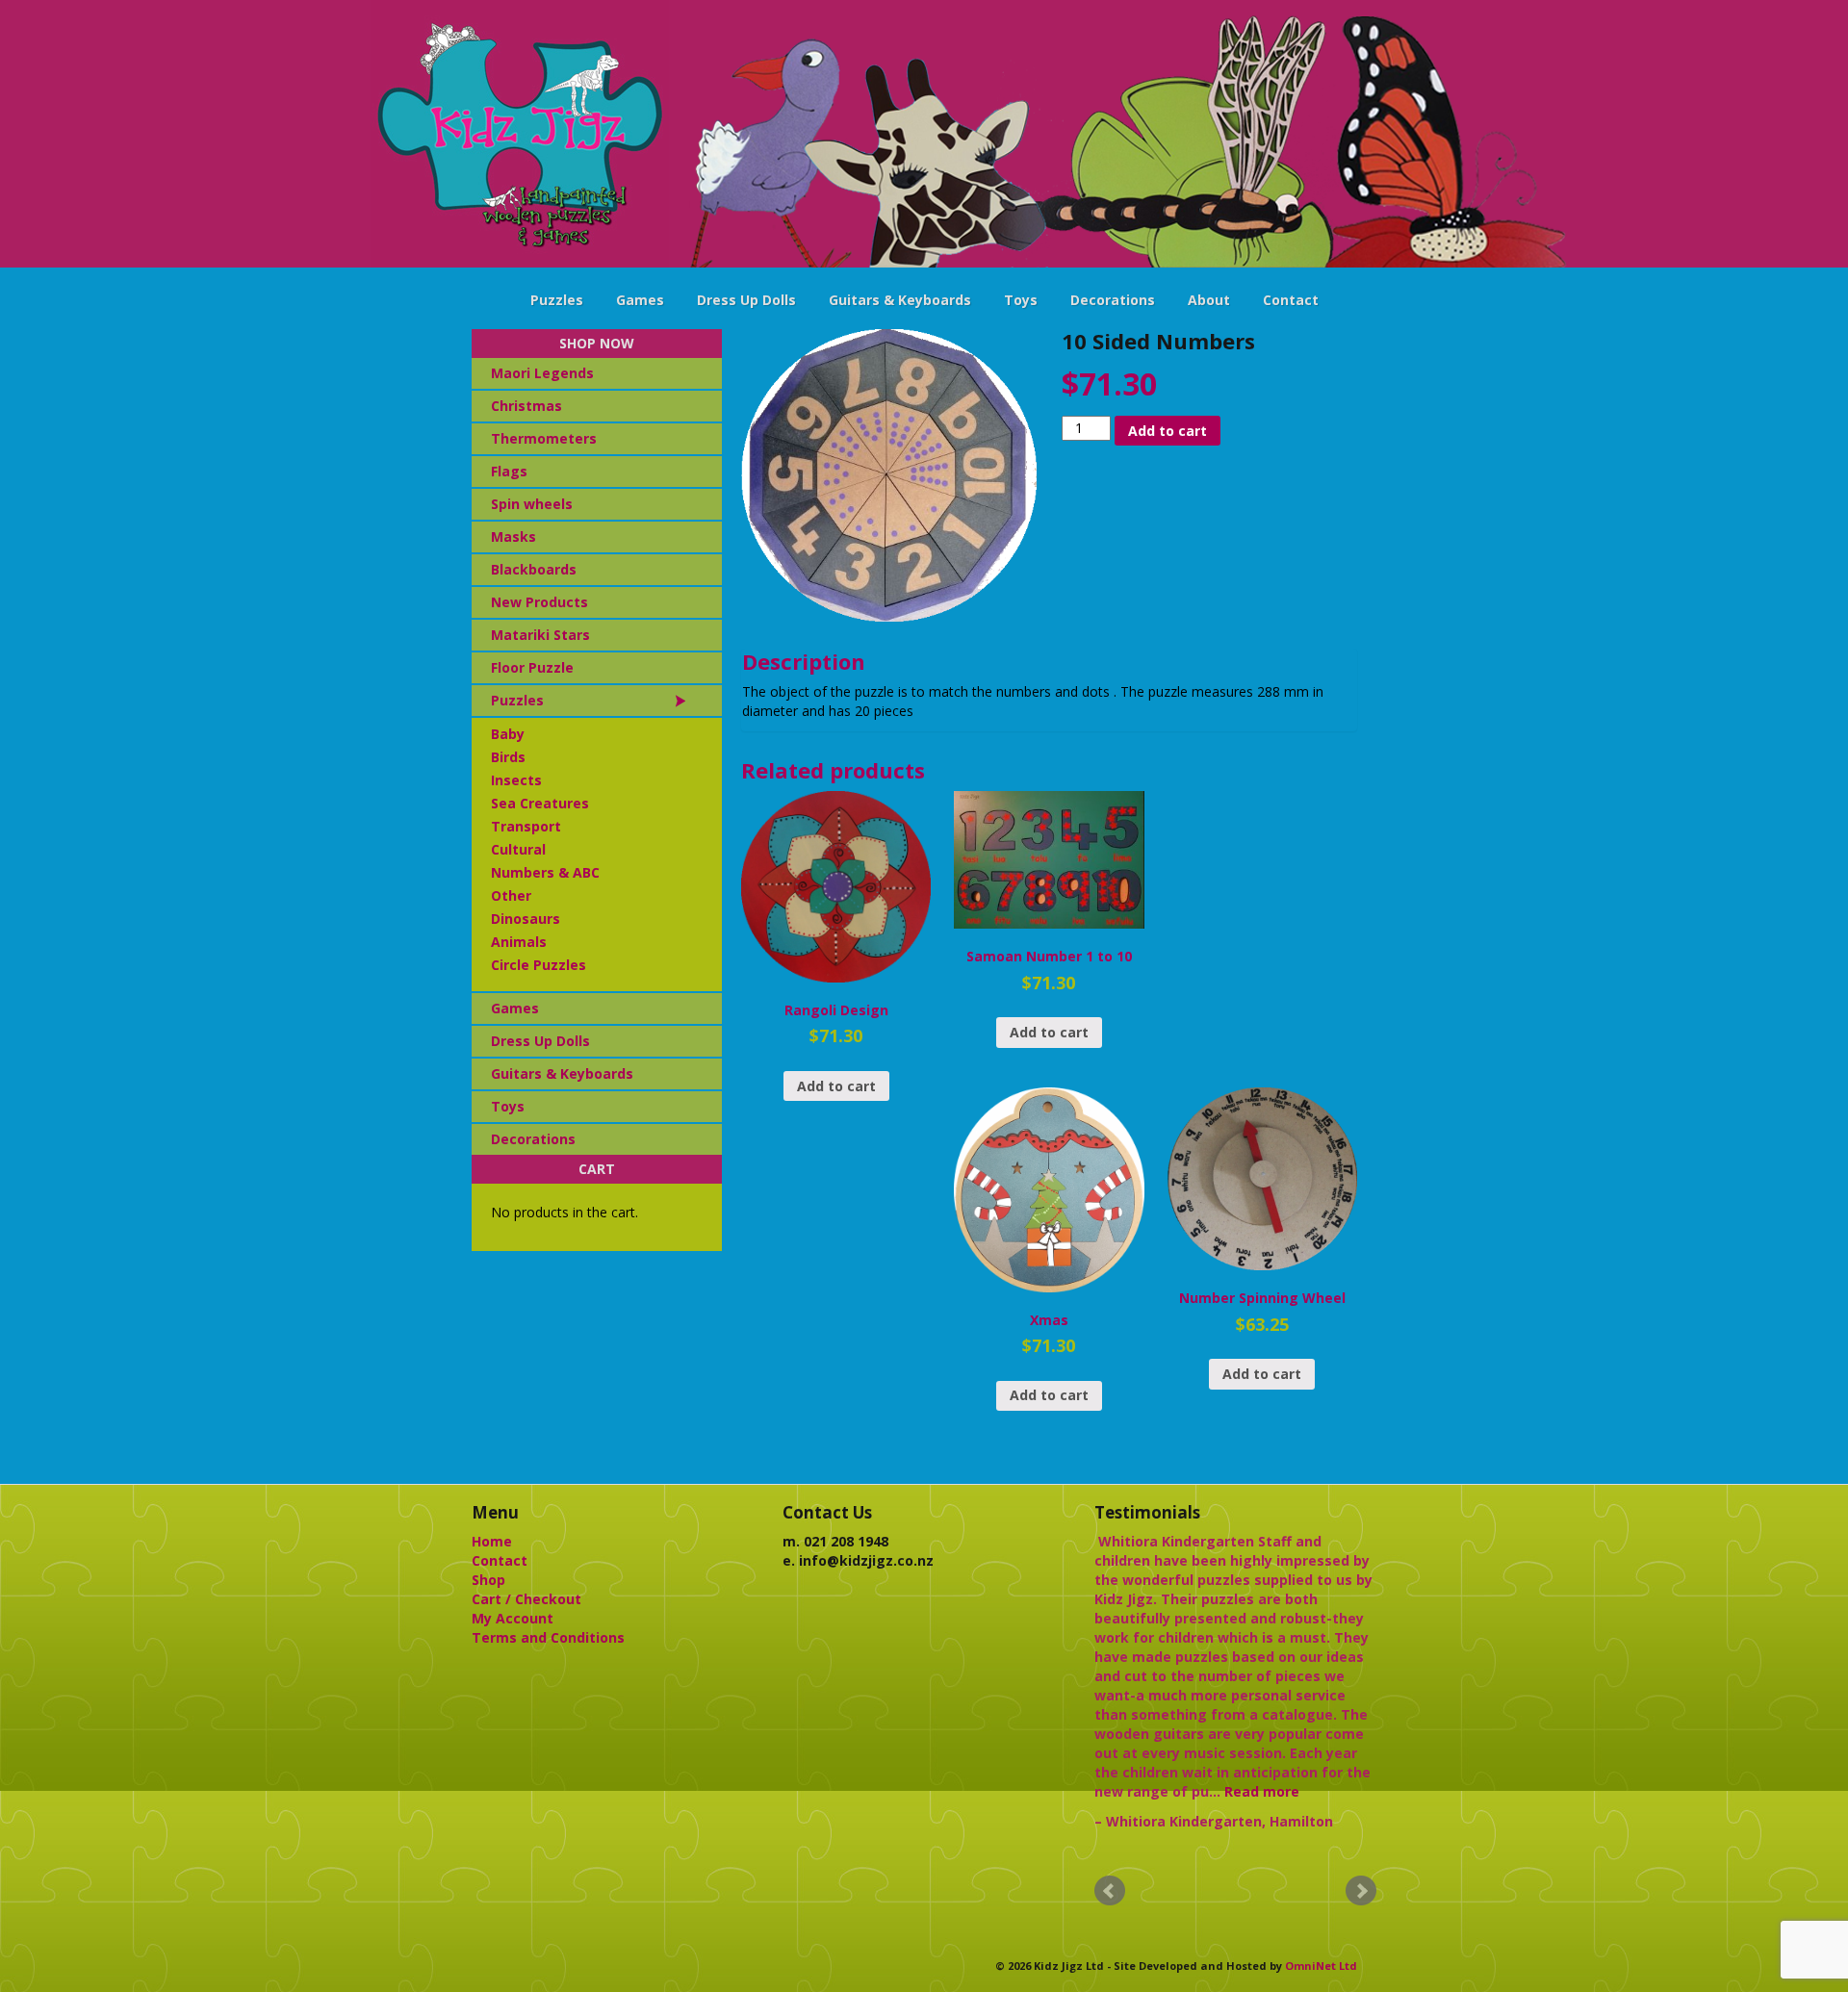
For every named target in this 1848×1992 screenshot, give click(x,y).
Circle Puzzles (539, 965)
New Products (539, 602)
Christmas (526, 406)
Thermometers (544, 438)
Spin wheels (532, 504)
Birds (508, 757)
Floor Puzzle (532, 667)
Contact (1291, 300)
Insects (516, 780)
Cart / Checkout (526, 1599)
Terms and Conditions (548, 1637)
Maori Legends (542, 373)
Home (492, 1541)
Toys (1021, 300)
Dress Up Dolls (746, 300)
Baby (508, 734)
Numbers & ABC (545, 872)
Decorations (1113, 300)
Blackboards (534, 569)
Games (640, 300)
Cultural (518, 849)
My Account (513, 1618)
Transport (526, 826)
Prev (1110, 1891)
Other (511, 895)
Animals (519, 942)
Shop (488, 1580)
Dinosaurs (526, 919)
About (1209, 300)
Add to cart (1168, 431)
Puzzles (557, 300)
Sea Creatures (540, 803)
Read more (1262, 1791)
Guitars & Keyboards (900, 300)
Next (1361, 1891)
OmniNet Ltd (1321, 1966)
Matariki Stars (540, 635)
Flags (509, 471)
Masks (513, 536)
